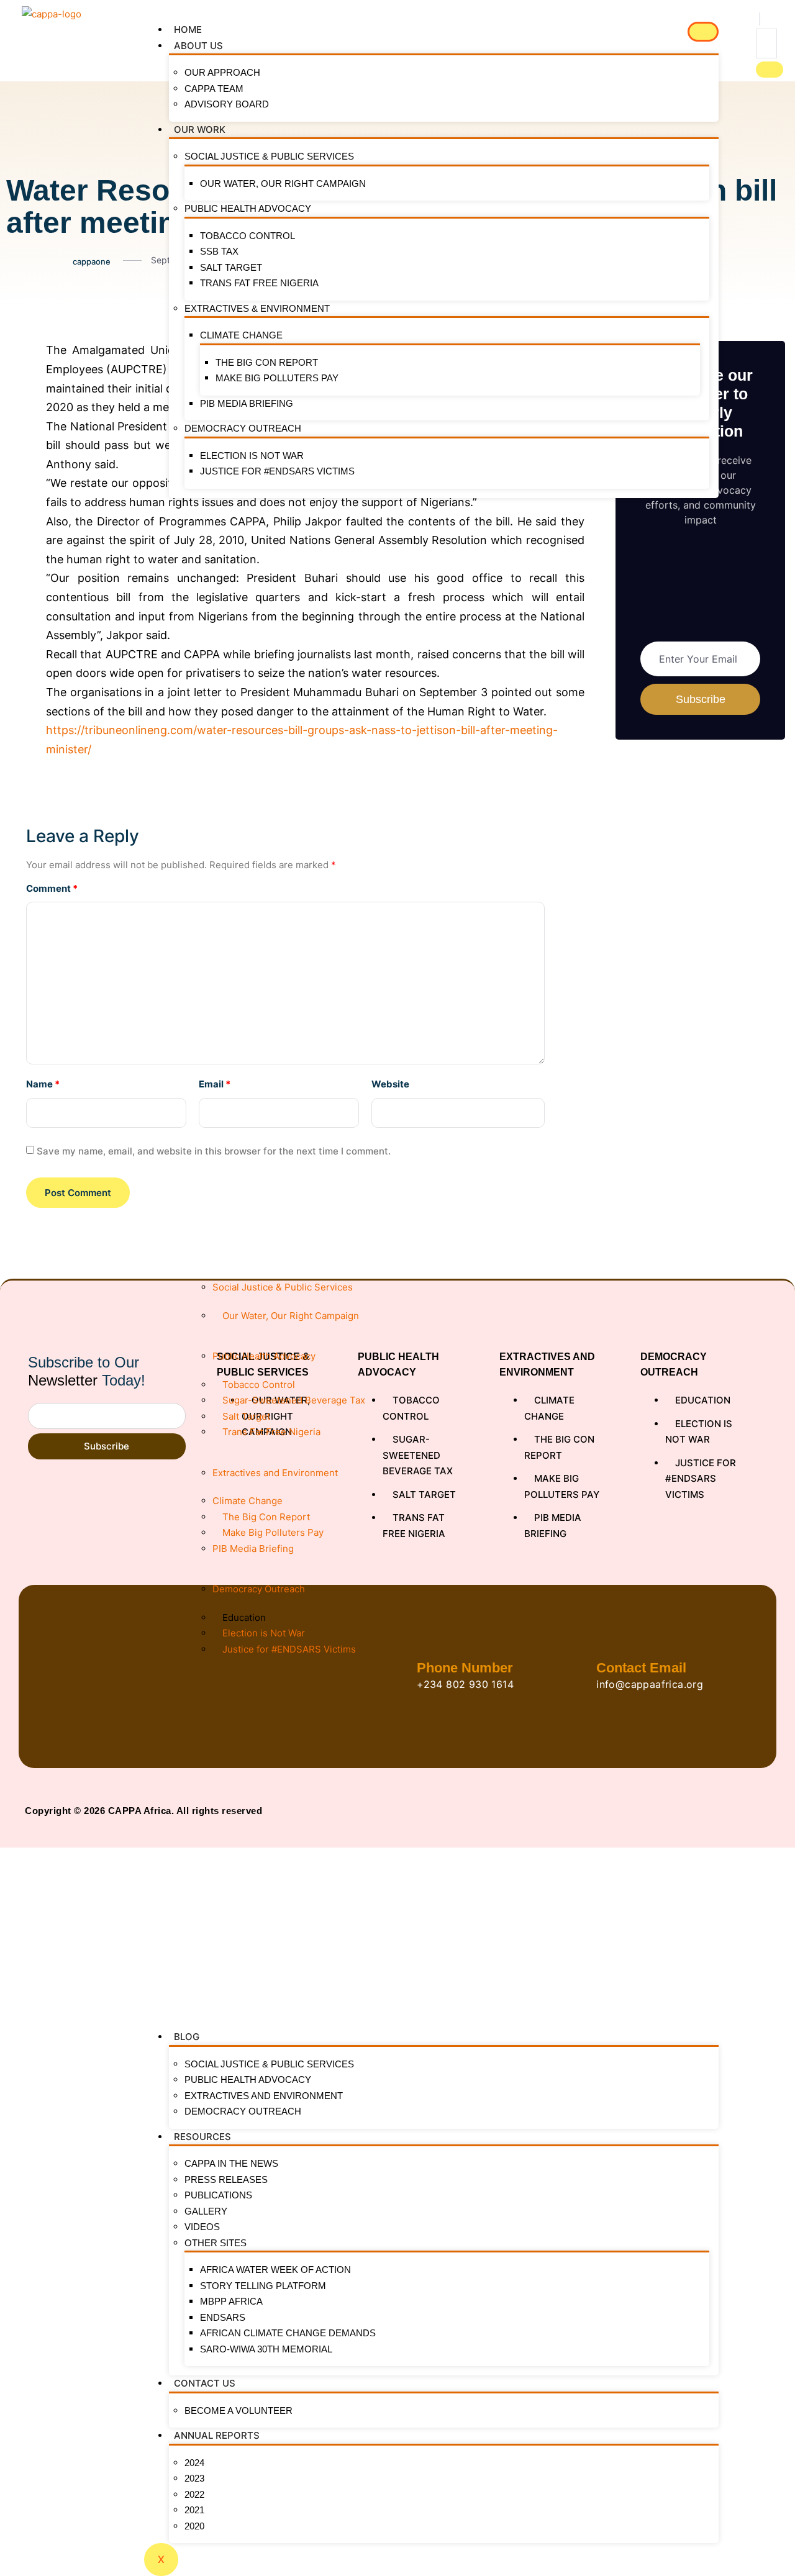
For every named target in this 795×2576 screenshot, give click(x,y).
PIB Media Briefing (247, 403)
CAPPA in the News (231, 2163)
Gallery (206, 2211)
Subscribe (107, 1446)
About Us (198, 46)
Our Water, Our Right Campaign (283, 184)
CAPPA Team (214, 88)
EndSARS (223, 2317)
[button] (760, 19)
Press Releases (226, 2179)
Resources (202, 2137)
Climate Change (241, 335)
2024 (194, 2463)
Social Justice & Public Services (269, 156)
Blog (187, 2037)
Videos (202, 2227)
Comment (52, 888)
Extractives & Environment (257, 308)
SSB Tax (219, 251)
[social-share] (16, 349)
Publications (218, 2195)
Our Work (200, 129)
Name (43, 1084)
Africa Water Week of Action (275, 2270)
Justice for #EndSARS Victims (277, 471)
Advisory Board (227, 104)
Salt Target (231, 267)
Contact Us (205, 2383)
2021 (194, 2510)
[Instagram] (746, 1811)
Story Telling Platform (263, 2286)
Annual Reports (217, 2435)
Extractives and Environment (264, 2096)
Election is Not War (252, 456)
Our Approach (222, 72)
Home (188, 29)
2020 (194, 2526)
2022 (194, 2494)
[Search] (770, 70)
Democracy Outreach (243, 428)
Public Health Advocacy (248, 208)
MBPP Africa (231, 2301)
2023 (194, 2478)
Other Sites (216, 2243)
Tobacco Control (248, 236)
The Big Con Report (267, 362)
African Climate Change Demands (288, 2333)
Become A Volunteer (238, 2410)
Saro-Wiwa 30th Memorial (266, 2349)
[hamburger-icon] (703, 32)
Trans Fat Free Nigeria (259, 283)
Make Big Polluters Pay (277, 378)
